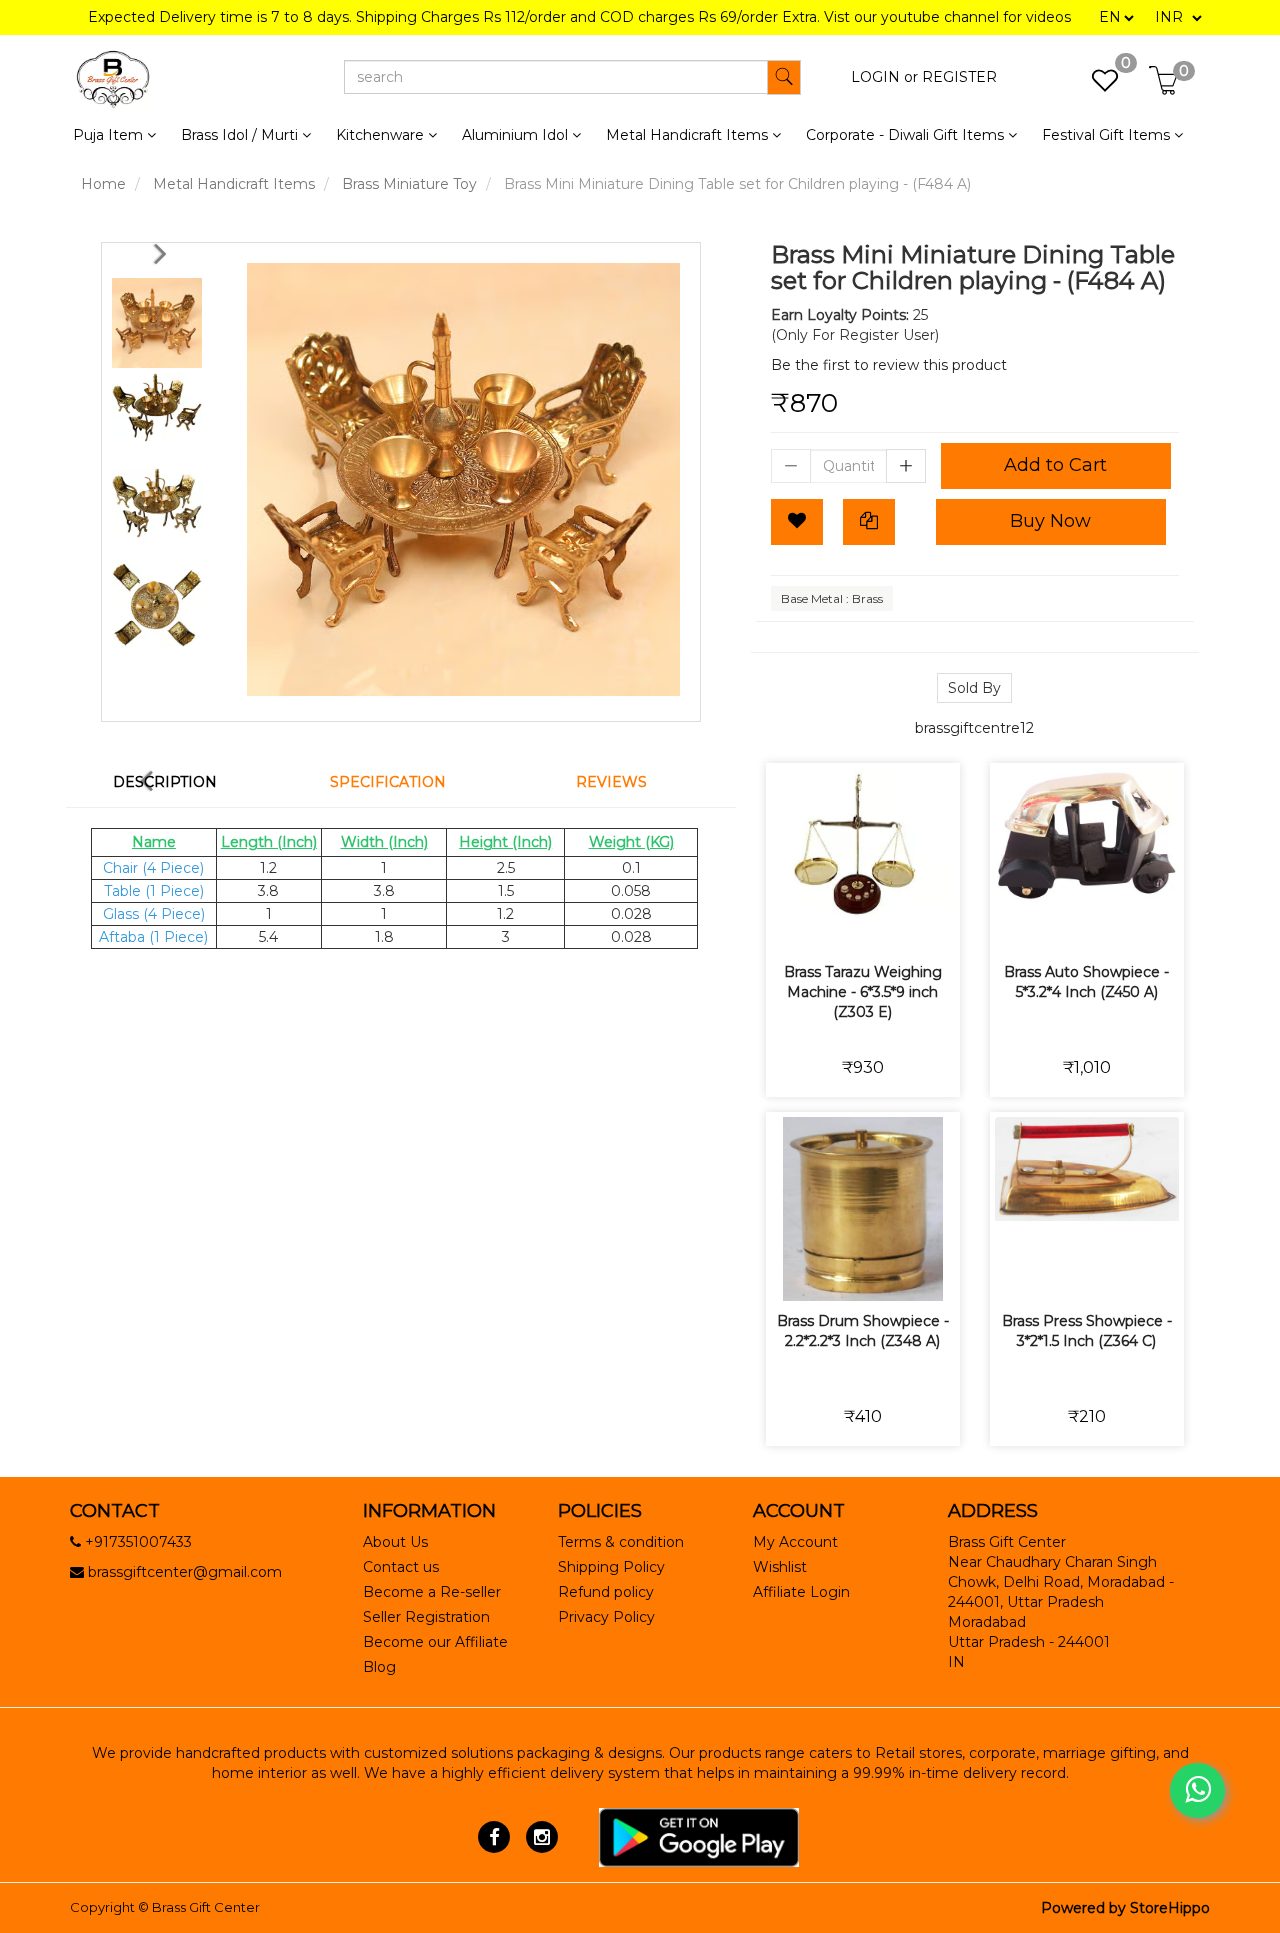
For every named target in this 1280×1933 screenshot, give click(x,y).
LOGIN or (884, 77)
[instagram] (541, 1836)
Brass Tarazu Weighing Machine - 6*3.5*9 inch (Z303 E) (863, 992)
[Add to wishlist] (839, 923)
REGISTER (959, 77)
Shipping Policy (611, 1567)
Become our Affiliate (435, 1642)
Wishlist (780, 1567)
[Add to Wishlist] (797, 522)
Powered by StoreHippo (1125, 1908)
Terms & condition (621, 1542)
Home (103, 184)
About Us (395, 1542)
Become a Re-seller (432, 1592)
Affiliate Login (801, 1592)
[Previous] (164, 253)
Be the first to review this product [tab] (889, 365)
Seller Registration (426, 1617)
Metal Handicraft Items (234, 184)
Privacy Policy (606, 1617)
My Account (795, 1542)
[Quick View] (933, 923)
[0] (1094, 86)
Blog (379, 1667)
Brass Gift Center (206, 1907)
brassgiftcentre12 (974, 728)
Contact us (401, 1567)
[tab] (177, 782)
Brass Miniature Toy (409, 184)
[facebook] (494, 1836)
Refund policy (606, 1592)
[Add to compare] (886, 923)
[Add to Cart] (792, 923)
